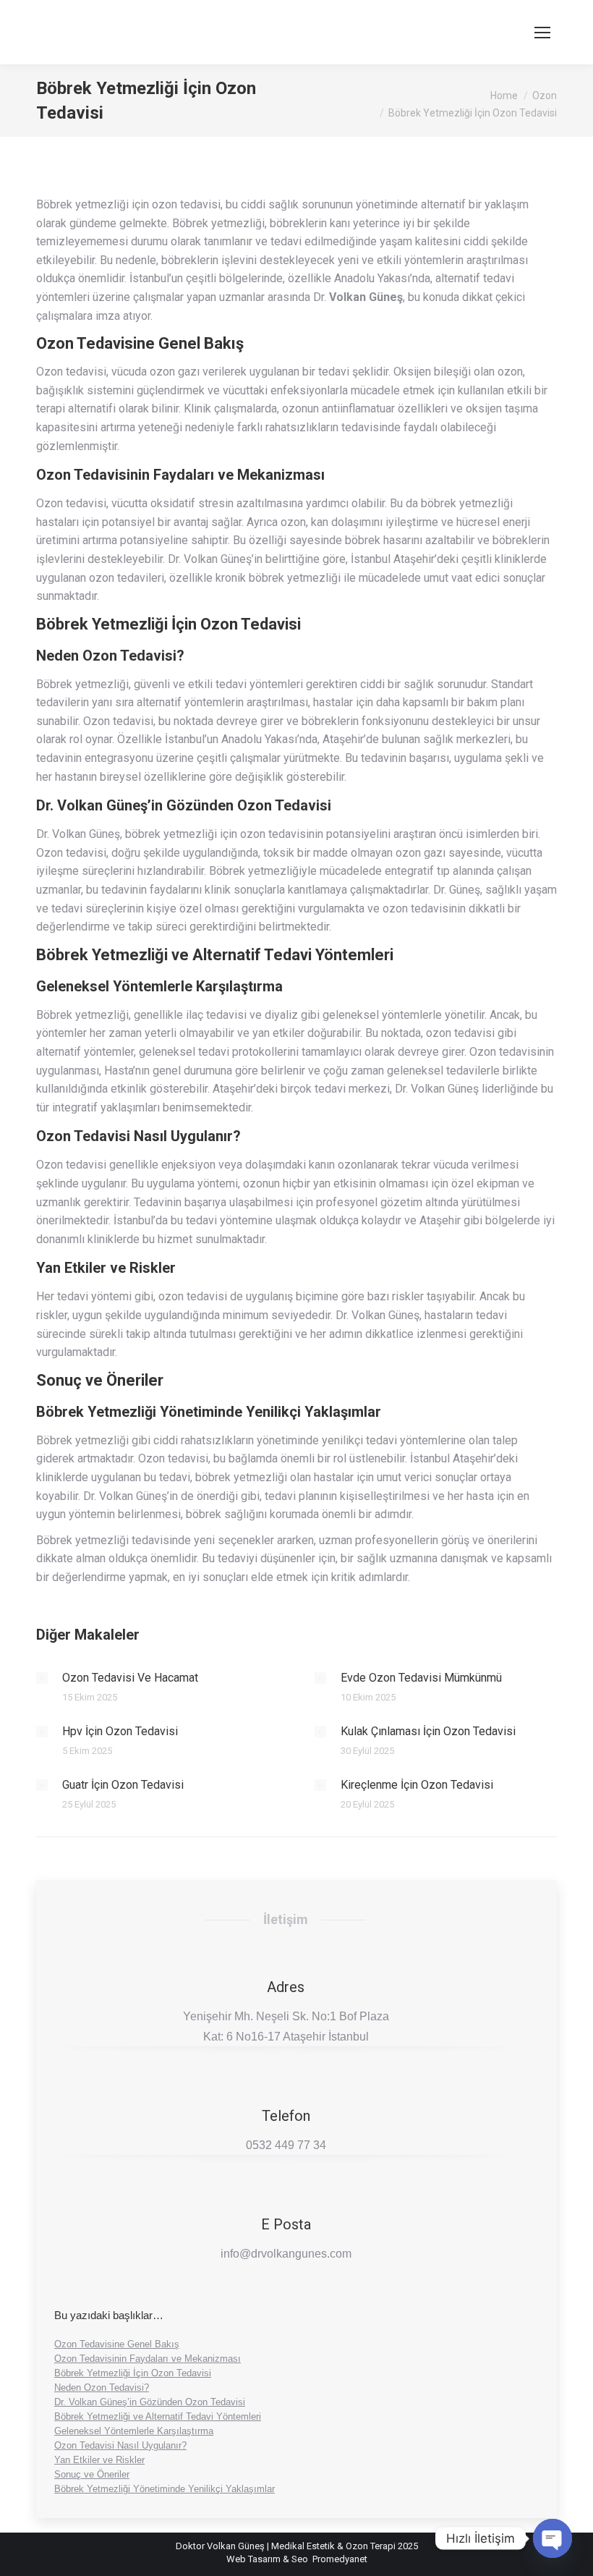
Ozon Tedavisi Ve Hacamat (130, 1678)
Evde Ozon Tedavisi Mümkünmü (421, 1678)
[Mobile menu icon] (542, 33)
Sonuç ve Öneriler (92, 2474)
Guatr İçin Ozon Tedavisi (123, 1785)
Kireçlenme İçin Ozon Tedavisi (417, 1785)
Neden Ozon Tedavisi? (102, 2388)
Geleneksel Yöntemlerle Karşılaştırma (134, 2431)
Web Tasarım (253, 2559)
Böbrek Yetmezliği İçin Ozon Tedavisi (133, 2373)
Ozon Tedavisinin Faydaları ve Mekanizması (148, 2359)
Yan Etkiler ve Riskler (99, 2460)
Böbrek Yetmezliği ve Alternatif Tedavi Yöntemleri (158, 2416)
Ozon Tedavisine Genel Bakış (117, 2344)
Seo (300, 2559)
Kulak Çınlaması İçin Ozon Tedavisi (428, 1731)
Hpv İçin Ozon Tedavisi (120, 1731)
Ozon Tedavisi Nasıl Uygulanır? (120, 2445)
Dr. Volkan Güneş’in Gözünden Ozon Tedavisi (150, 2402)
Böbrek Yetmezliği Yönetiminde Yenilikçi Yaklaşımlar (165, 2489)
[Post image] (42, 1678)
